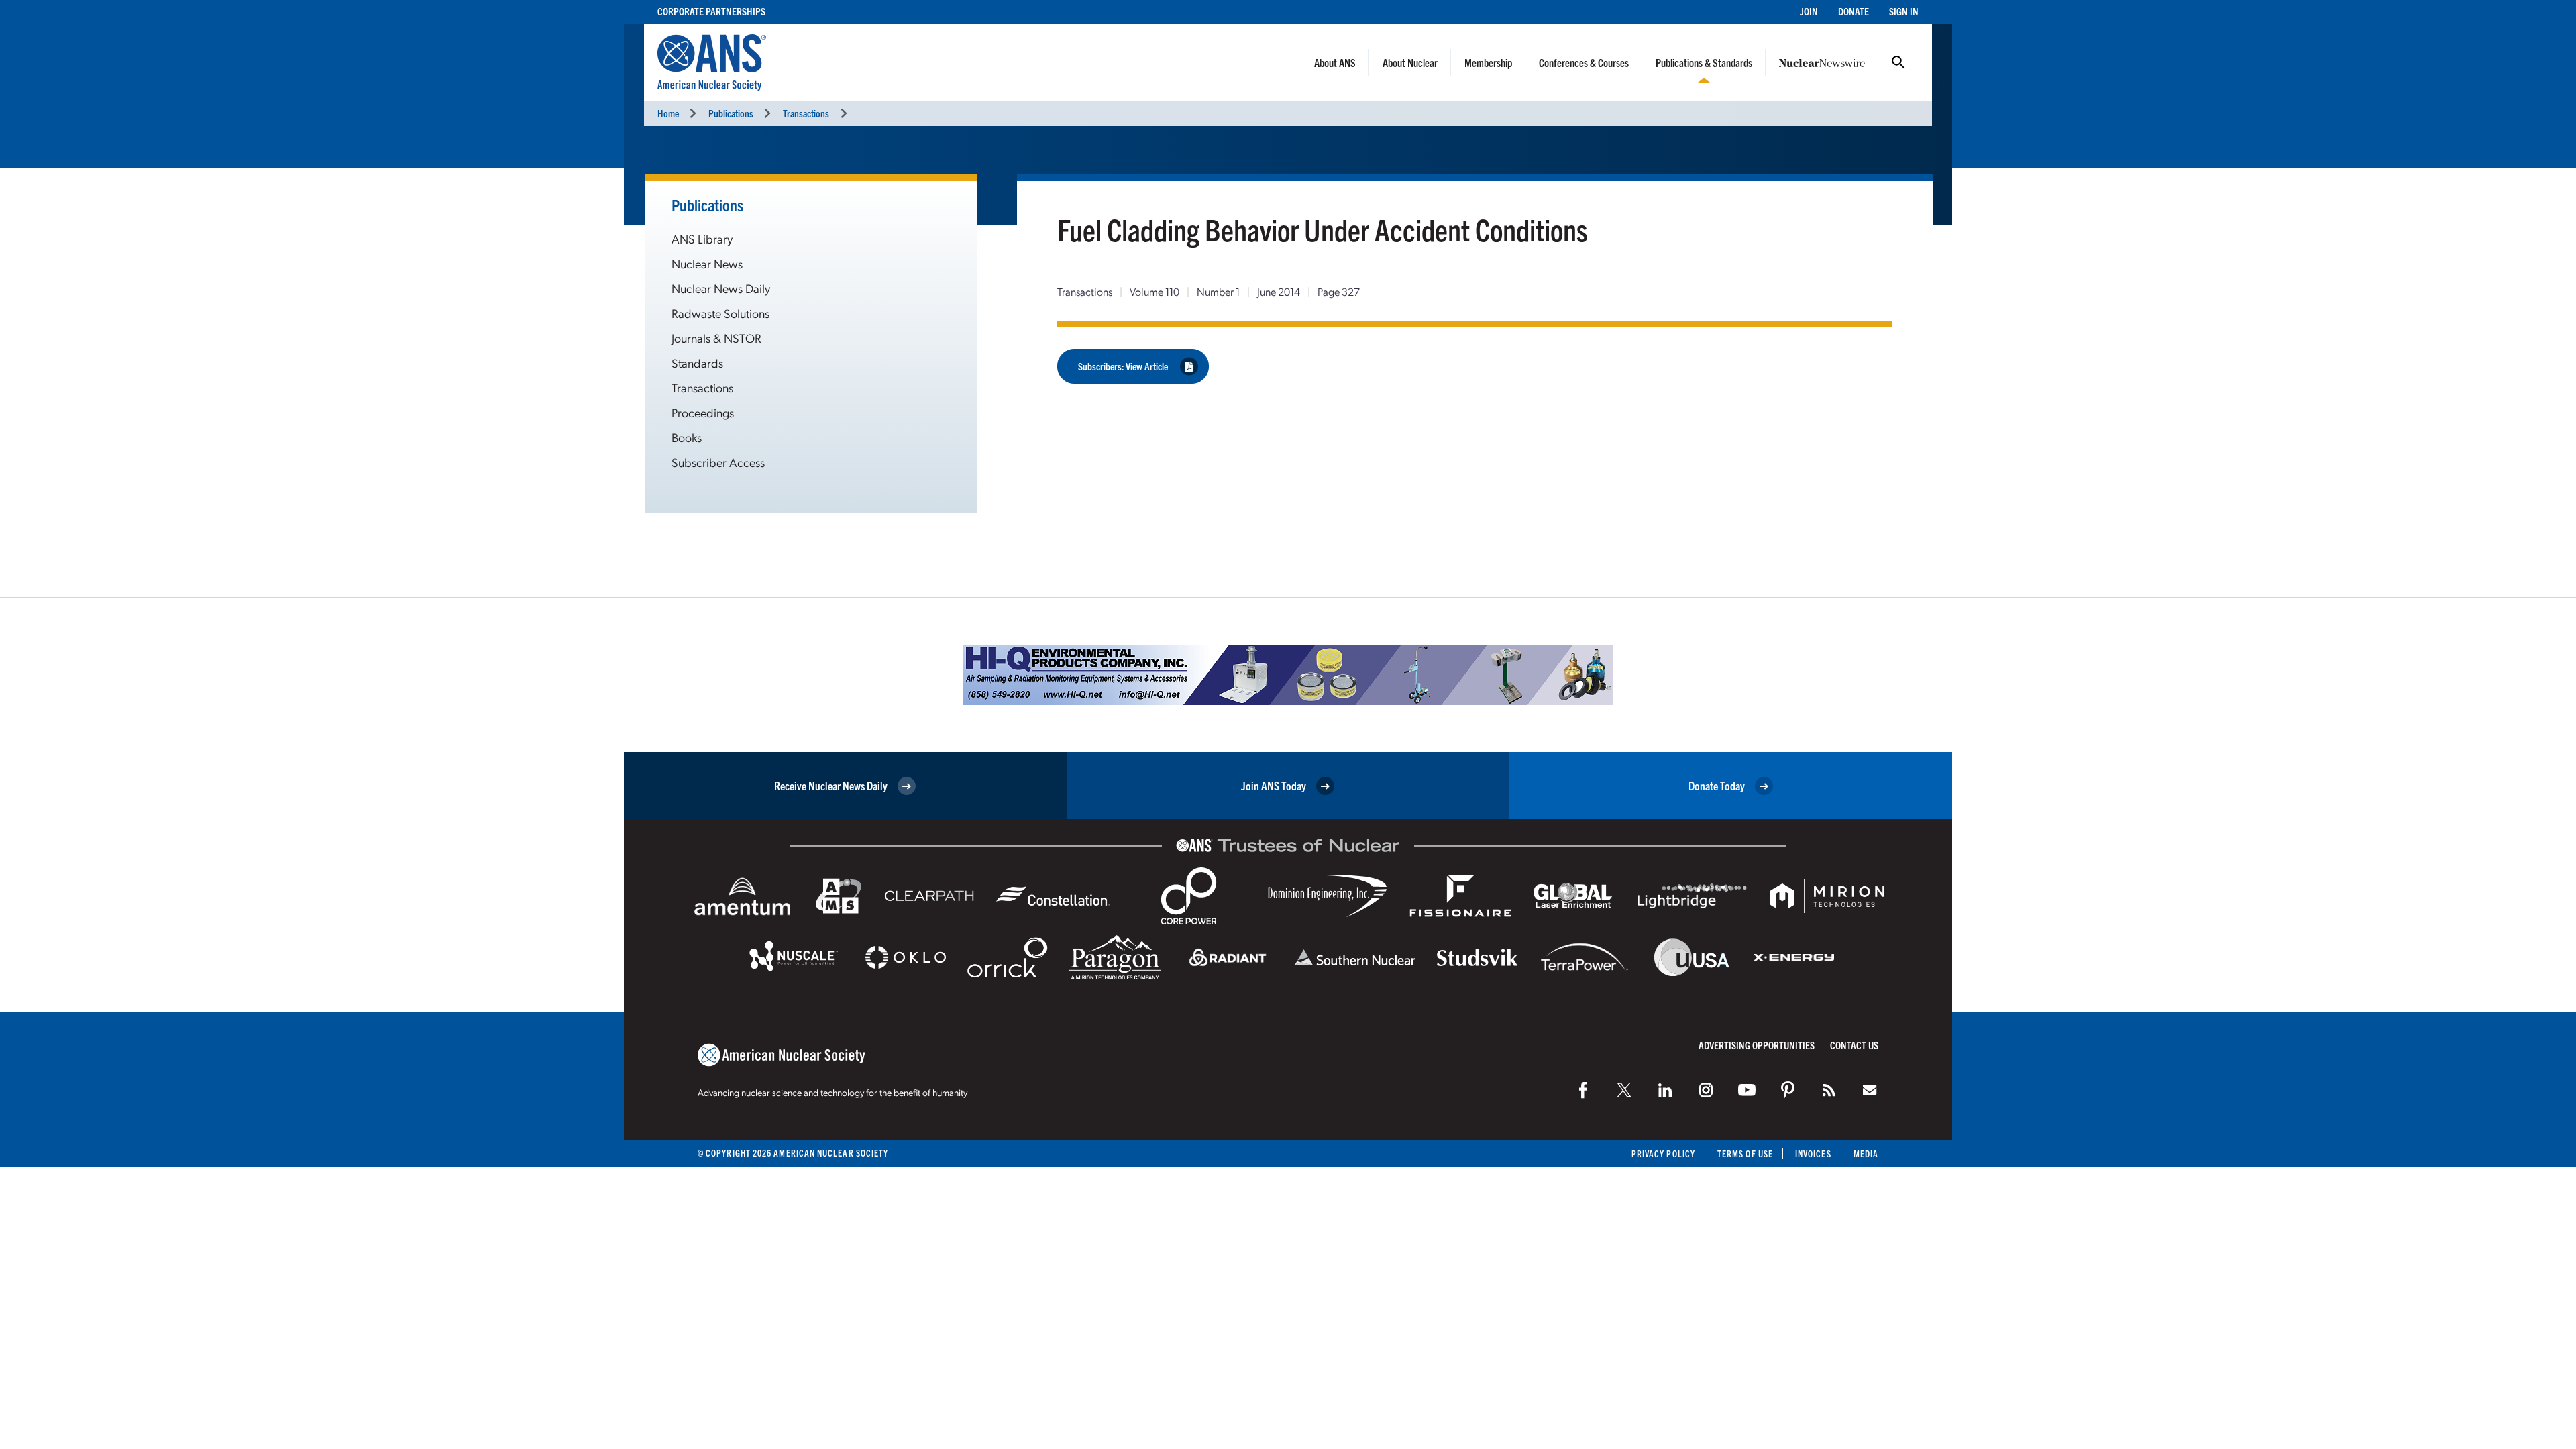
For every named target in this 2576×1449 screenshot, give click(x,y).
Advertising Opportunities (1757, 1045)
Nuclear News (707, 263)
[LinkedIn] (1665, 1090)
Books (687, 437)
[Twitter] (1624, 1090)
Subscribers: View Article (1123, 366)
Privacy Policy (1663, 1153)
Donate (1854, 11)
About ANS (1335, 62)
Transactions (806, 113)
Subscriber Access (718, 462)
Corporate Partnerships (711, 11)
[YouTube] (1747, 1090)
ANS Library (702, 238)
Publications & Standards (1704, 62)
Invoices (1813, 1153)
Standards (697, 363)
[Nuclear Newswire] (1829, 1090)
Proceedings (703, 412)
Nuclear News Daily (721, 288)
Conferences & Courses (1584, 62)
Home (668, 113)
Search (1898, 62)
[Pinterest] (1788, 1090)
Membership (1488, 62)
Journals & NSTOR (716, 338)
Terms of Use (1745, 1153)
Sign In (1904, 11)
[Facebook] (1583, 1090)
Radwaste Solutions (720, 313)
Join (1809, 11)
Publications (731, 113)
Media (1866, 1153)
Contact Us (1854, 1045)
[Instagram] (1706, 1090)
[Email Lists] (1870, 1090)
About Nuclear (1410, 62)
